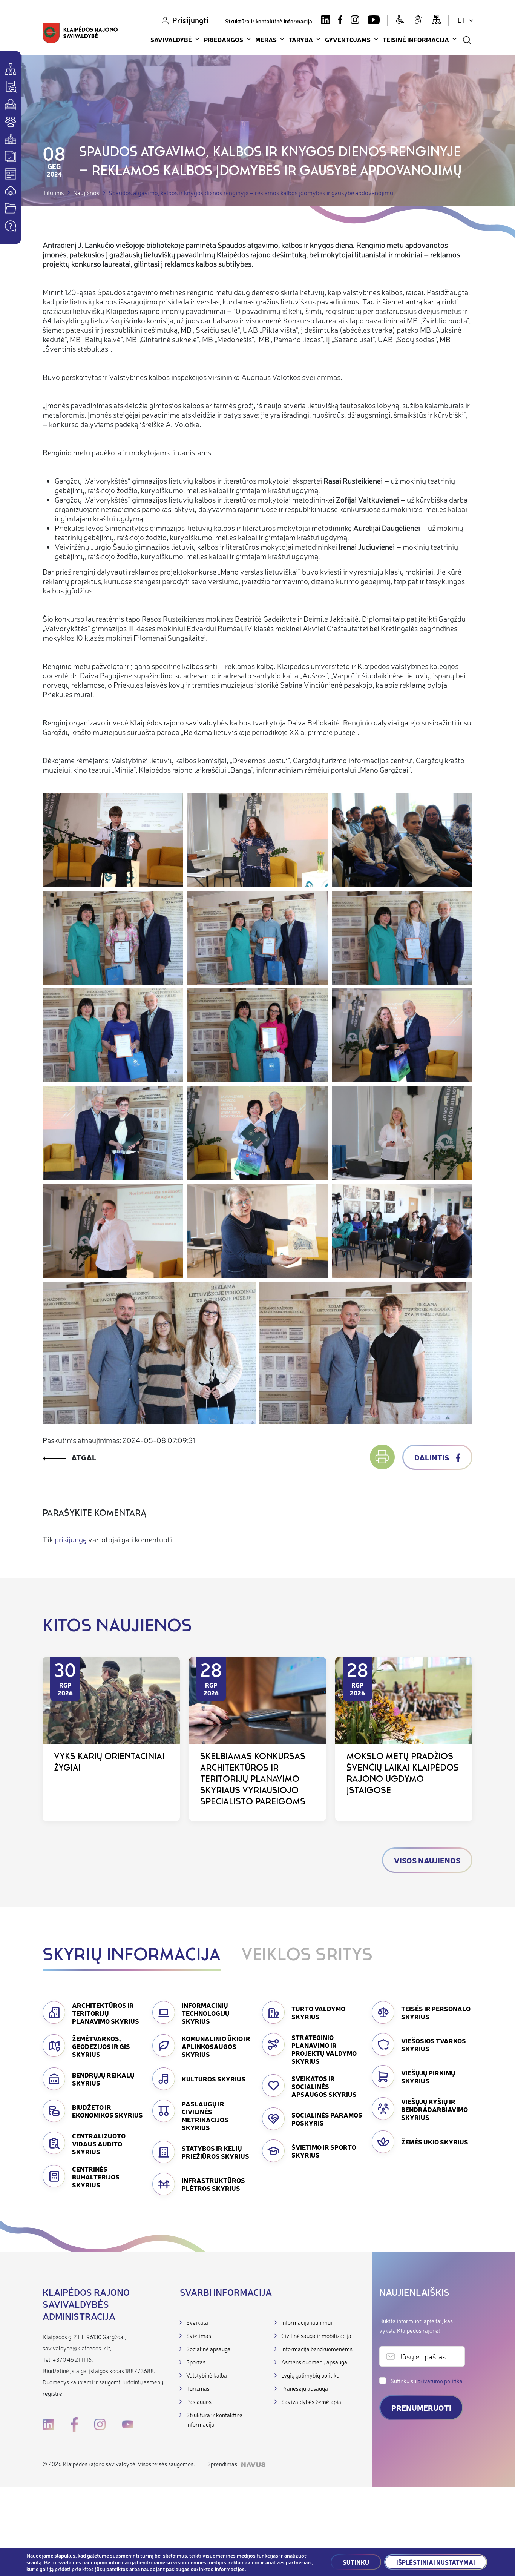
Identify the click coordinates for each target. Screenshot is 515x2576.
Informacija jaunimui (307, 2322)
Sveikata (197, 2322)
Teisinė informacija (416, 40)
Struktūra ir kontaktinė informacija (269, 21)
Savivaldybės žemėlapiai (312, 2402)
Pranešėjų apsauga (305, 2388)
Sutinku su (427, 2381)
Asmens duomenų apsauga (314, 2362)
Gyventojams (348, 40)
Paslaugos (199, 2402)
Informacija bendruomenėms (317, 2349)
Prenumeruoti (421, 2408)
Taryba (301, 40)
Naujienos (86, 193)
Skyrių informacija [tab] (132, 1956)
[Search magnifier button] (467, 40)
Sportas (196, 2362)
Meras (266, 40)
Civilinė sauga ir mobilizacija (316, 2335)
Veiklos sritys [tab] (307, 1956)
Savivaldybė (171, 40)
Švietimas (199, 2335)
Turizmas (198, 2388)
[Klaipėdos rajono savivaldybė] (80, 34)
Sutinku (356, 2562)
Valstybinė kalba (207, 2375)
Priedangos (224, 40)
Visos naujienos (427, 1860)
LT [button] (461, 20)
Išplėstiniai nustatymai (436, 2562)
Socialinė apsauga (208, 2349)
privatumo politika (440, 2381)
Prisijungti (190, 20)
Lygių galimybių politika (310, 2375)
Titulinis (53, 193)
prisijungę (71, 1539)
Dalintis (432, 1457)
